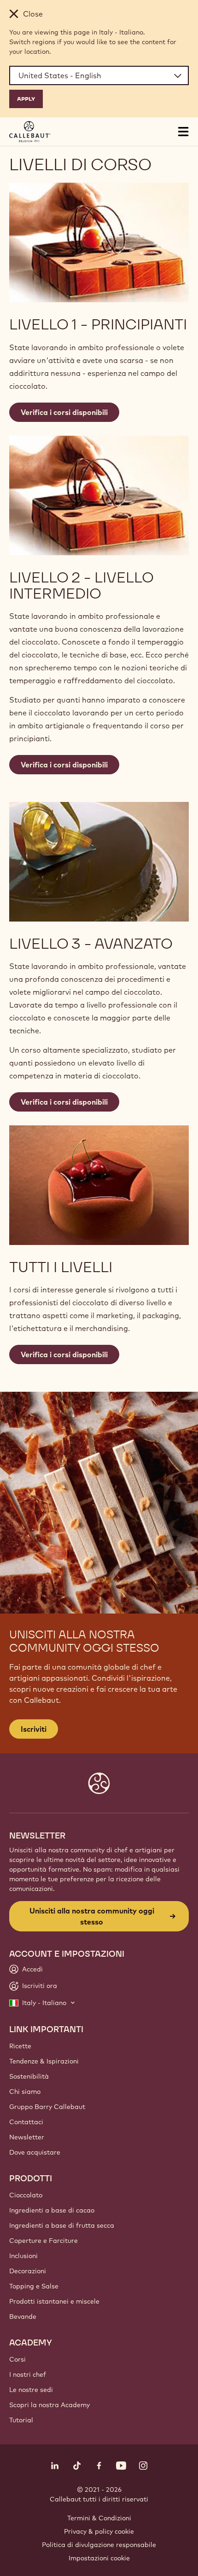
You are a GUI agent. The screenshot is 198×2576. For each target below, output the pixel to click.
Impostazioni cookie (99, 2558)
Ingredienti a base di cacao (52, 2210)
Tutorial (21, 2420)
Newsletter (27, 2137)
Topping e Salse (34, 2286)
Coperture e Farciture (44, 2241)
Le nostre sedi (31, 2390)
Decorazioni (28, 2271)
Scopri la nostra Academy (49, 2405)
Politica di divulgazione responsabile (99, 2545)
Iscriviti (34, 1729)
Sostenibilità (29, 2076)
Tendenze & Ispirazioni (44, 2061)
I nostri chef (28, 2374)
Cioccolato (26, 2195)
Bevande (23, 2317)
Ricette (20, 2046)
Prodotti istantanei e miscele (54, 2301)
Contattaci (26, 2122)
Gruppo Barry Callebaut (47, 2107)
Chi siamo (25, 2092)
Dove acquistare (35, 2152)
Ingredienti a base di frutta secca (62, 2225)
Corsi (17, 2359)
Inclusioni (23, 2256)
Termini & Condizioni (99, 2518)
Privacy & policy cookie (99, 2531)
